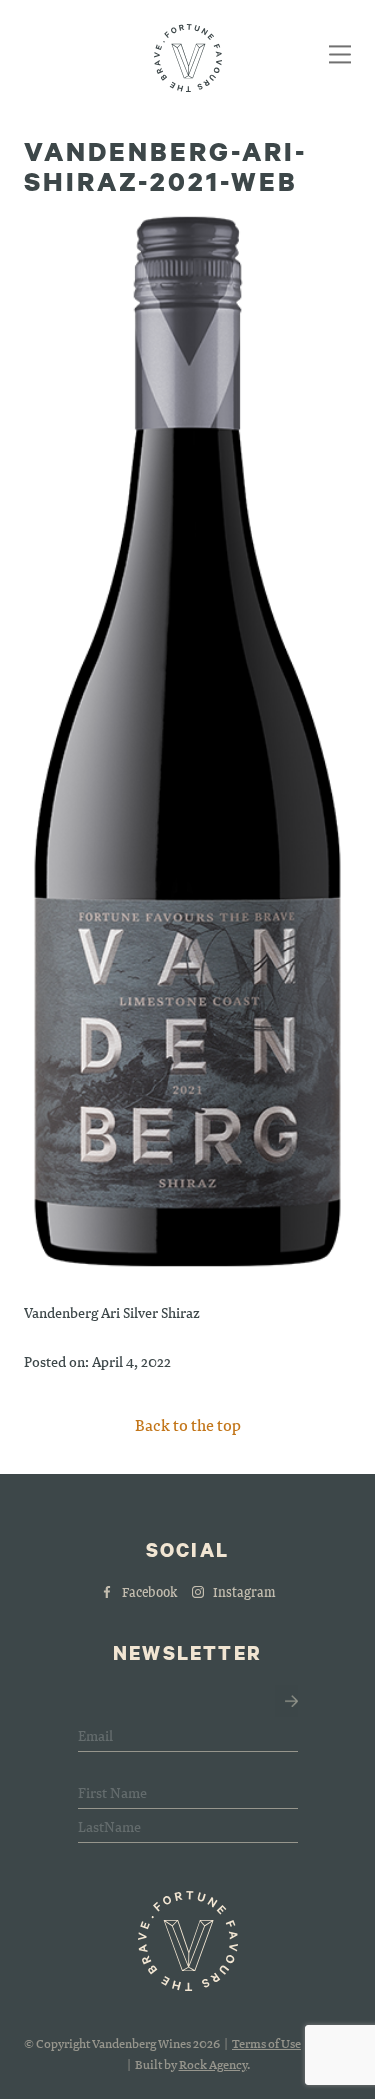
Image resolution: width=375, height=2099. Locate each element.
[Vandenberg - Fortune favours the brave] (188, 58)
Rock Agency (213, 2064)
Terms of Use (266, 2043)
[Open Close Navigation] (336, 57)
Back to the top (188, 1424)
